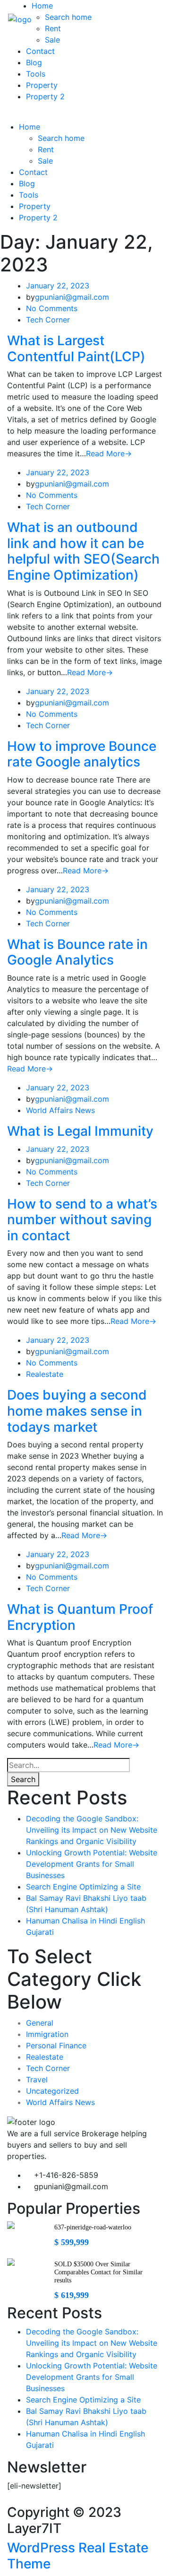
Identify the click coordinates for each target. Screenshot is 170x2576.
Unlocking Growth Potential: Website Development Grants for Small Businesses (92, 1864)
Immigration (47, 2034)
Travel (37, 2080)
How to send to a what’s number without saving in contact (82, 1220)
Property (42, 85)
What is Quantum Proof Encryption (80, 1617)
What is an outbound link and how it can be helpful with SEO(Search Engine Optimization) (83, 551)
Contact (40, 51)
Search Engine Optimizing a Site (83, 1887)
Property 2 (45, 96)
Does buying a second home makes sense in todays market (77, 1411)
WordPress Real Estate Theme (78, 2556)
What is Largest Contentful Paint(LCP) (76, 348)
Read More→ (109, 453)
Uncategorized (52, 2091)
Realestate (45, 1374)
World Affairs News (60, 1110)
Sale (52, 40)
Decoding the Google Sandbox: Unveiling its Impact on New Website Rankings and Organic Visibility (92, 1830)
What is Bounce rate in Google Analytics (77, 952)
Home (42, 6)
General (40, 2023)
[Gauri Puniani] (19, 18)
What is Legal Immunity (80, 1131)
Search (23, 1779)
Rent (53, 28)
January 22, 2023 (58, 286)
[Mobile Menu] (10, 115)
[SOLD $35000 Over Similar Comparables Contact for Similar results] (11, 2262)
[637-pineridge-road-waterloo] (11, 2225)
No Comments (52, 308)
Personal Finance (56, 2045)
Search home (68, 17)
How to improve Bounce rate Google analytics (82, 754)
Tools (36, 74)
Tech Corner (48, 320)
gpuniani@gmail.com (72, 297)
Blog (34, 62)
